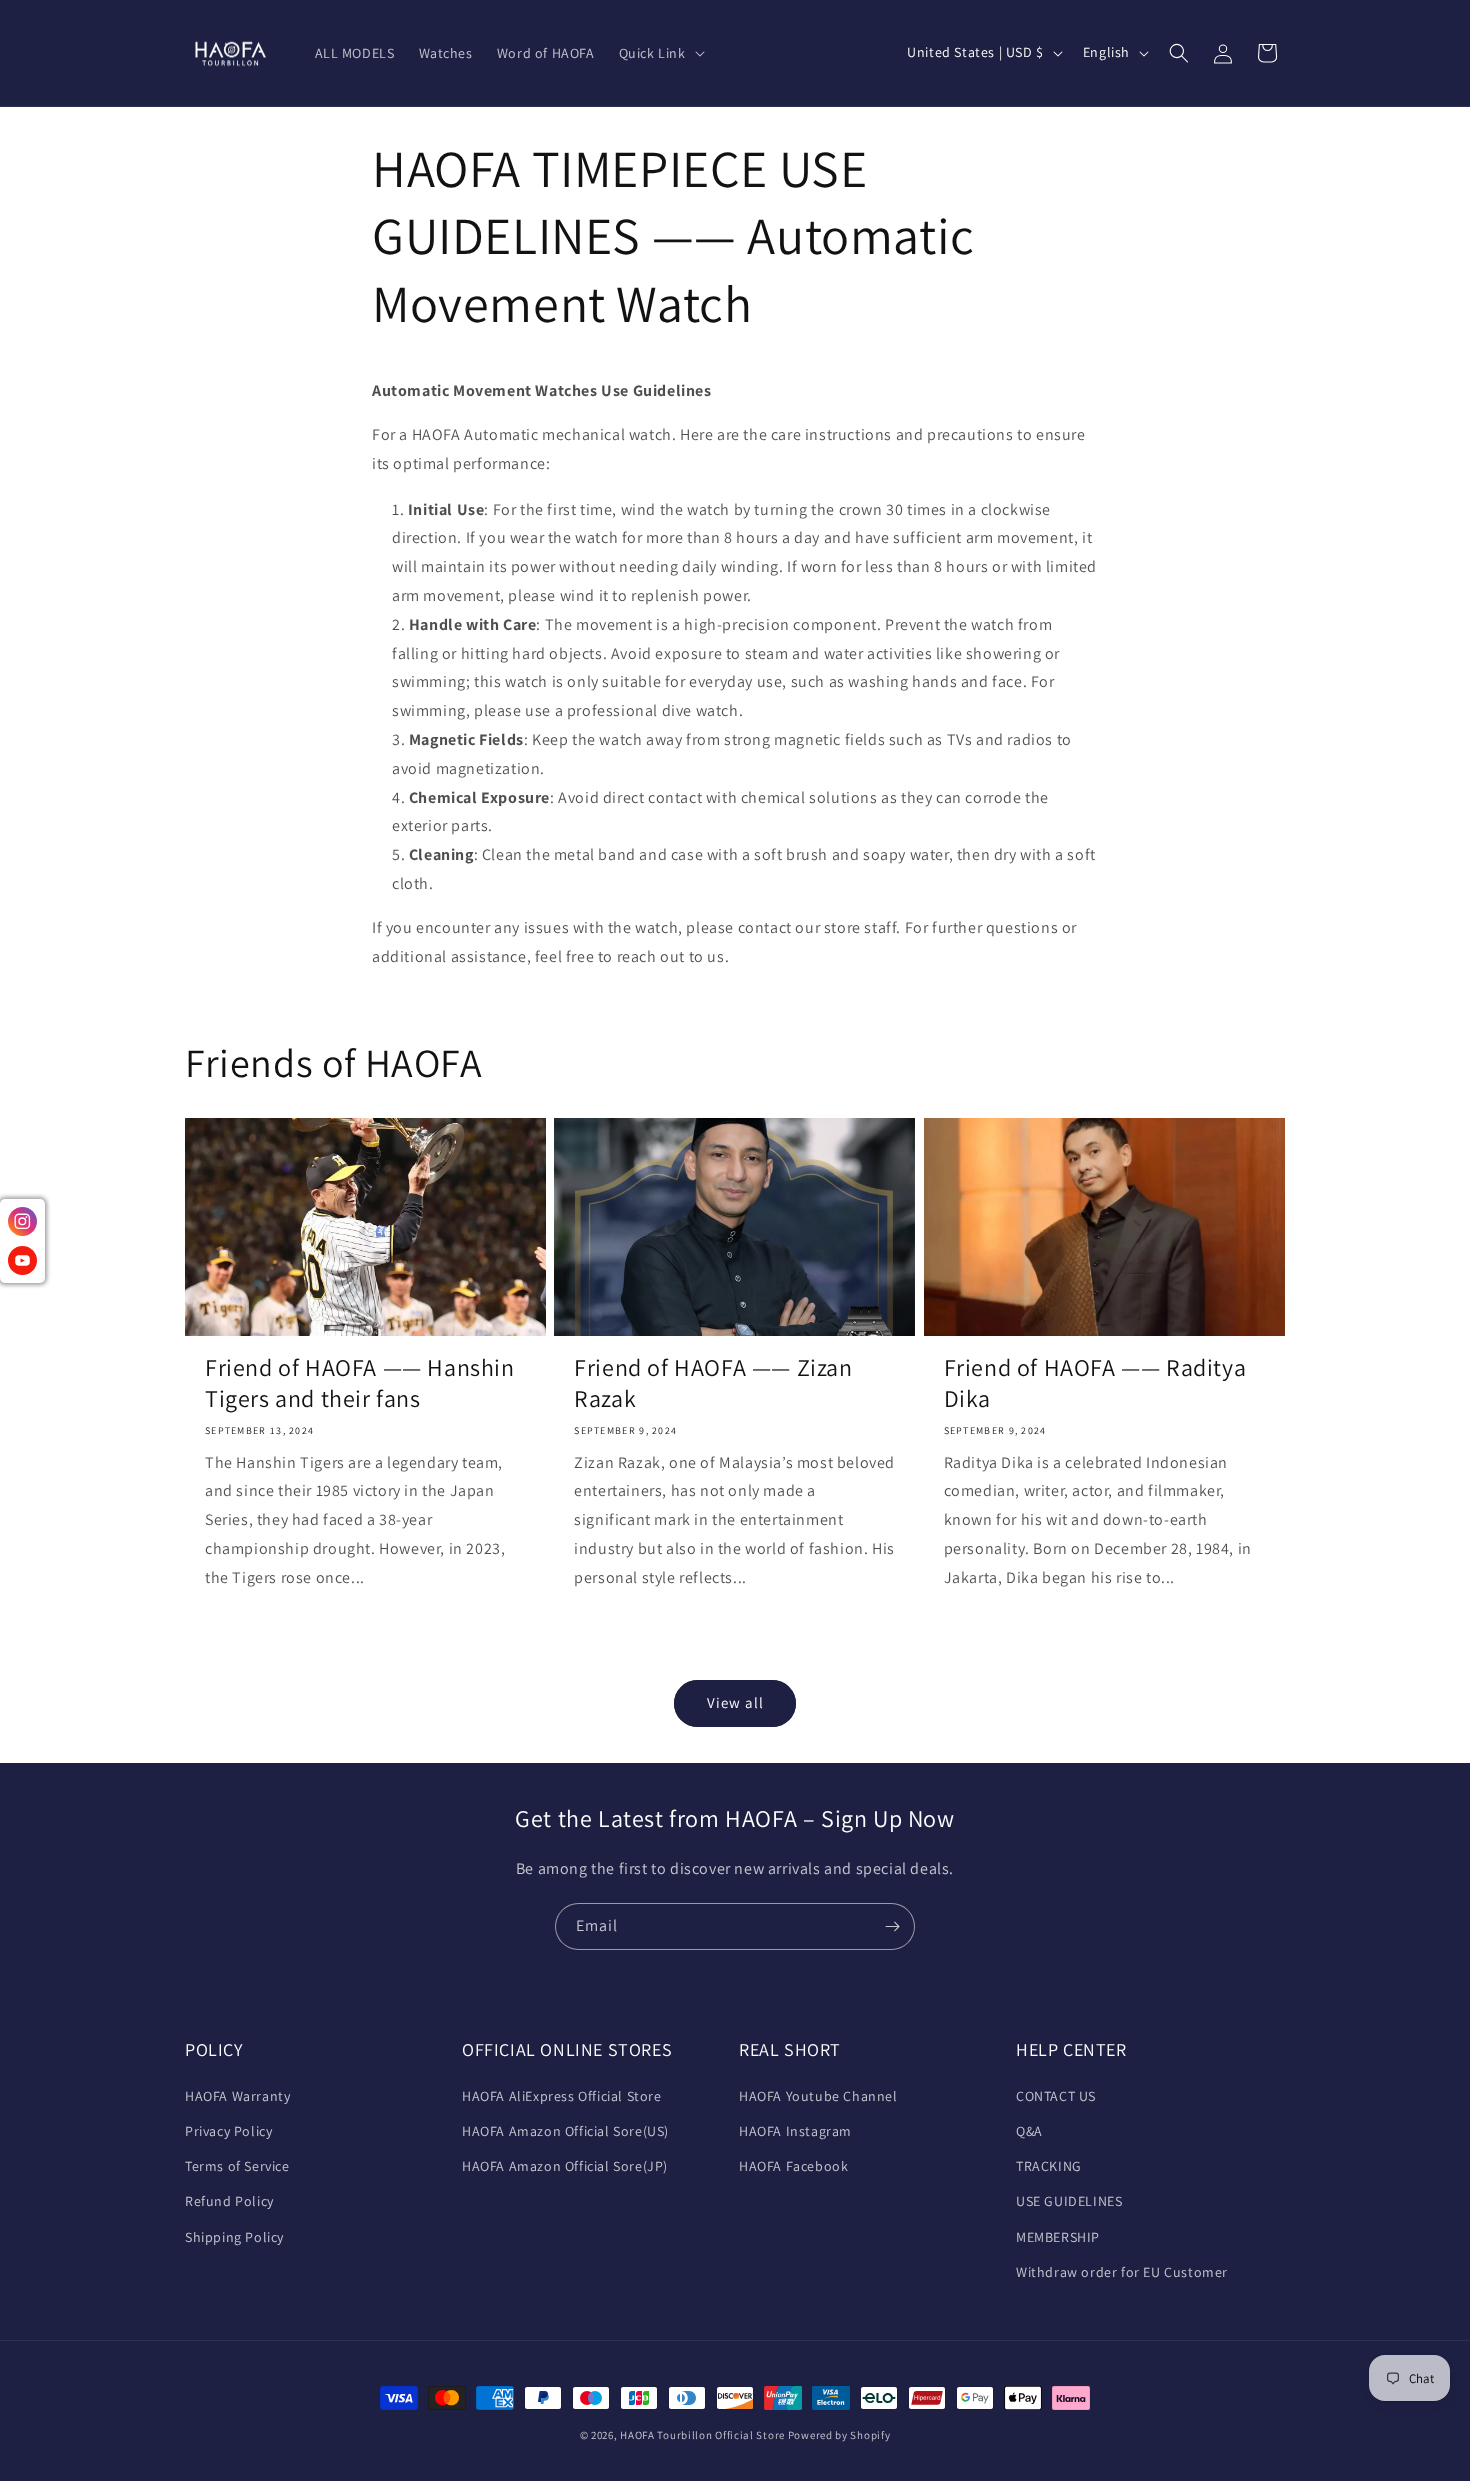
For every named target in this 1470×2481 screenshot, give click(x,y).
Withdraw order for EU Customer (1122, 2272)
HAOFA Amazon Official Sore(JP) (565, 2166)
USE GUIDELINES (1069, 2201)
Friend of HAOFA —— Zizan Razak (713, 1384)
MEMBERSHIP (1058, 2237)
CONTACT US (1056, 2096)
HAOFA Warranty (237, 2096)
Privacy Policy (228, 2131)
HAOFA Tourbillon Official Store (703, 2435)
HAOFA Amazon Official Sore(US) (565, 2131)
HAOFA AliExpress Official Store (562, 2096)
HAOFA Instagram (795, 2131)
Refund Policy (229, 2201)
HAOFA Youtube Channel (818, 2096)
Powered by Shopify (839, 2435)
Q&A (1029, 2131)
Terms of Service (237, 2166)
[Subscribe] (892, 1926)
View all (735, 1703)
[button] (660, 53)
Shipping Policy (234, 2237)
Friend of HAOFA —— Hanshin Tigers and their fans (360, 1384)
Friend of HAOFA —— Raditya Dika (1095, 1384)
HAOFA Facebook (793, 2166)
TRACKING (1049, 2166)
